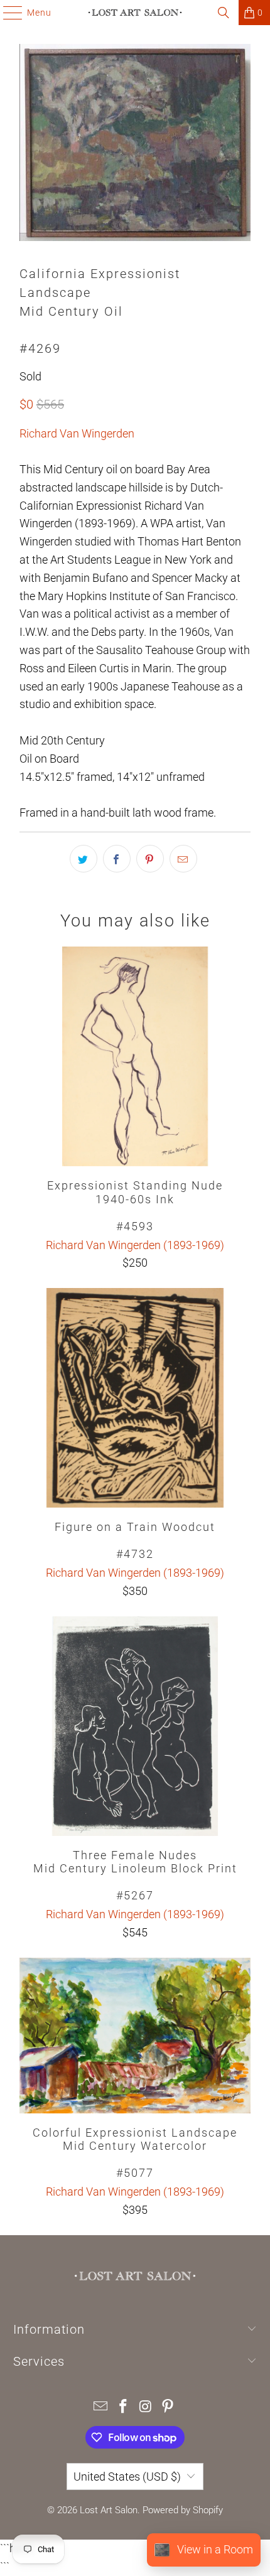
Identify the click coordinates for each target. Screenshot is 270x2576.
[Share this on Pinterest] (150, 859)
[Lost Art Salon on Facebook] (123, 2407)
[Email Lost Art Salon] (101, 2407)
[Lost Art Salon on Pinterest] (168, 2407)
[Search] (224, 13)
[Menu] (7, 13)
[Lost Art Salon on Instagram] (146, 2407)
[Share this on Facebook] (117, 859)
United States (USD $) (127, 2477)
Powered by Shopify (183, 2510)
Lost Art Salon (109, 2510)
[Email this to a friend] (183, 859)
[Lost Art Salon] (135, 13)
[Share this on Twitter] (84, 859)
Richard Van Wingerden (77, 433)
